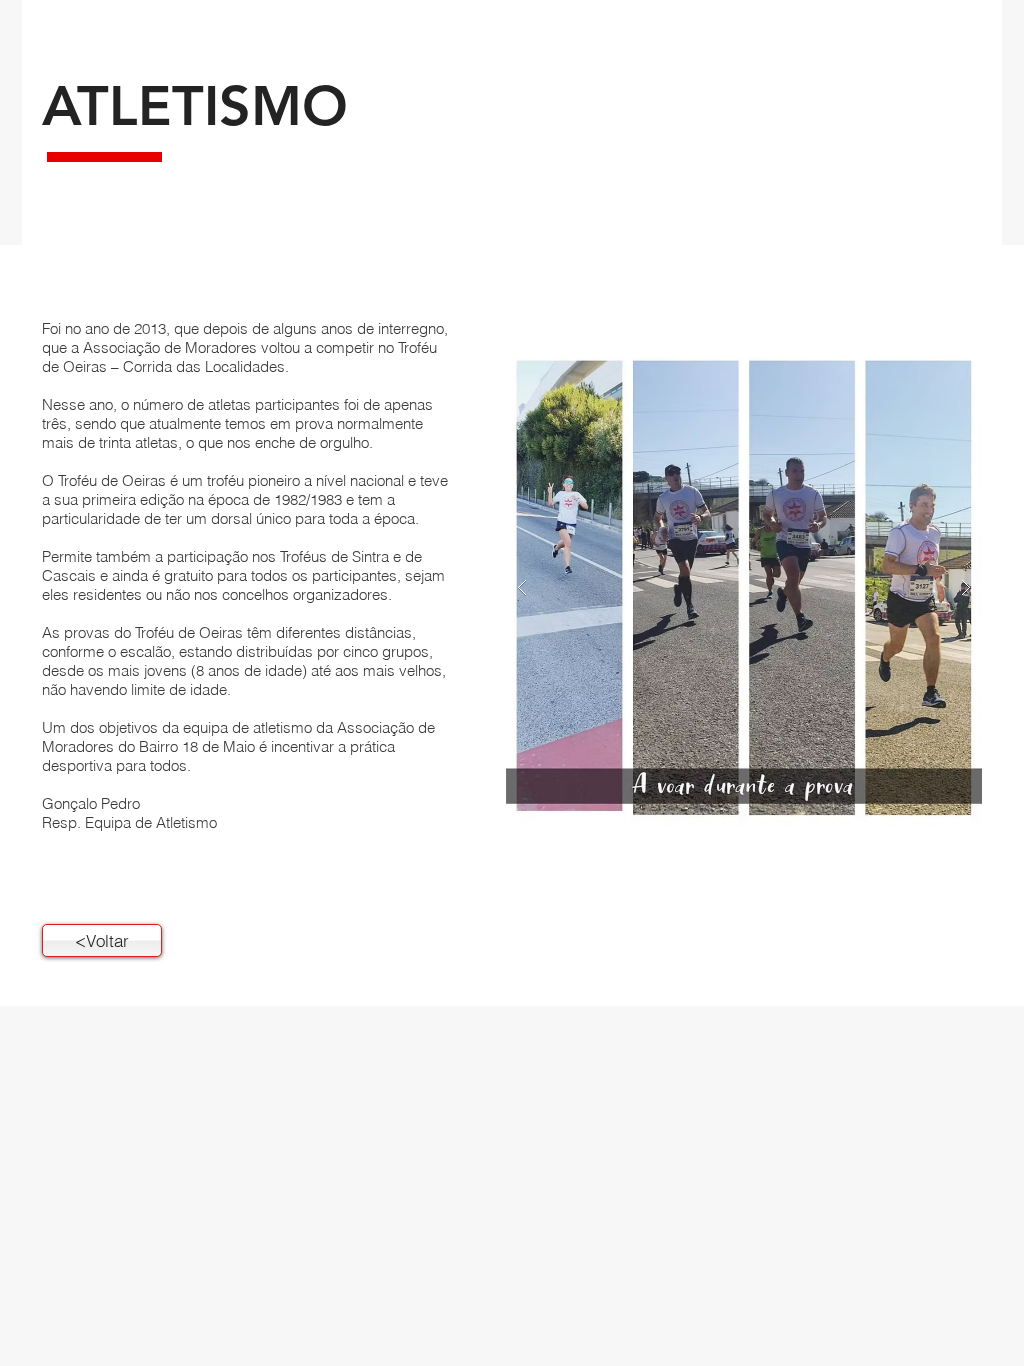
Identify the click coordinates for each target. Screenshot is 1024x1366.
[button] (744, 587)
